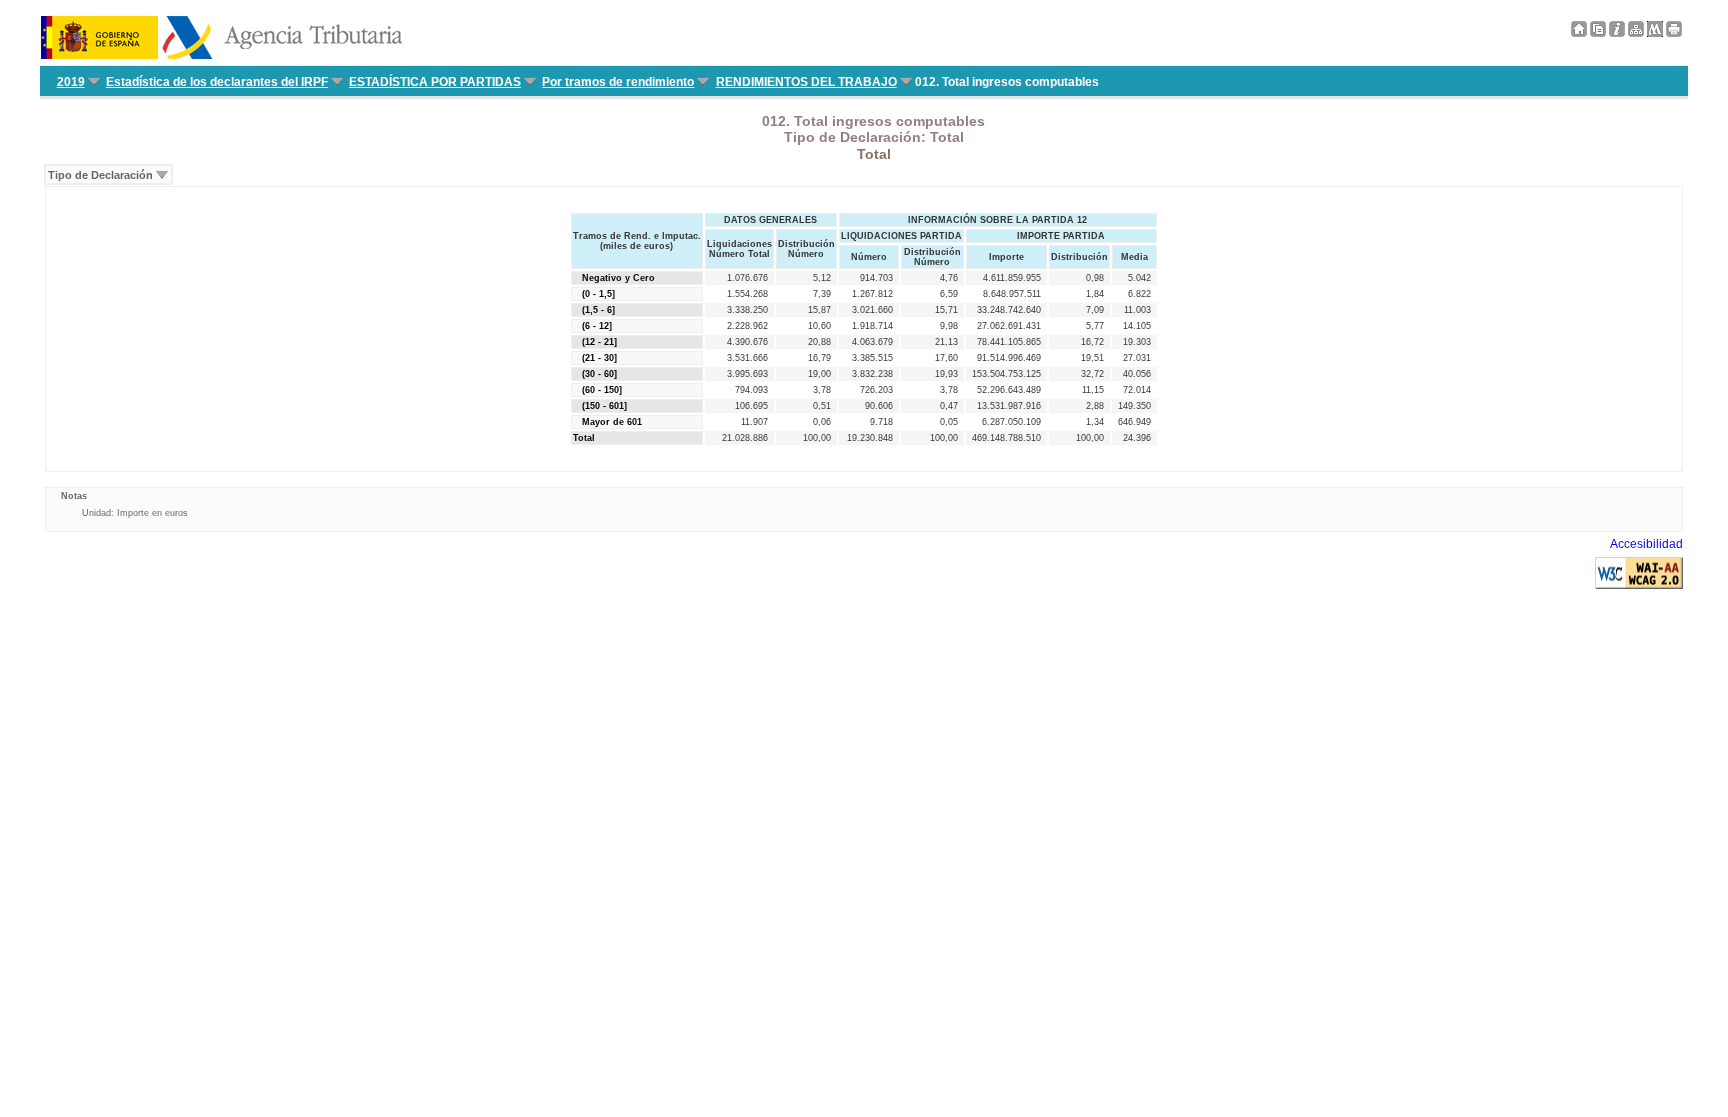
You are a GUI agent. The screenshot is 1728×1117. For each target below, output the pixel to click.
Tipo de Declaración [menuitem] (100, 175)
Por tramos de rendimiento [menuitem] (618, 82)
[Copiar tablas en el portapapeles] (1598, 33)
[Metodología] (1617, 33)
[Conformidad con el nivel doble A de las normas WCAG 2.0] (1639, 585)
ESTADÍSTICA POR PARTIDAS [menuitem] (435, 82)
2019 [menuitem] (71, 82)
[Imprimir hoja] (1674, 33)
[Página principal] (1579, 33)
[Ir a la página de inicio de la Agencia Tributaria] (221, 55)
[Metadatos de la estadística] (1655, 33)
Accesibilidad (1646, 544)
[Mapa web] (1636, 33)
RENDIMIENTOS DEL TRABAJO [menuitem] (806, 82)
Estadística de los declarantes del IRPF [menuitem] (217, 82)
